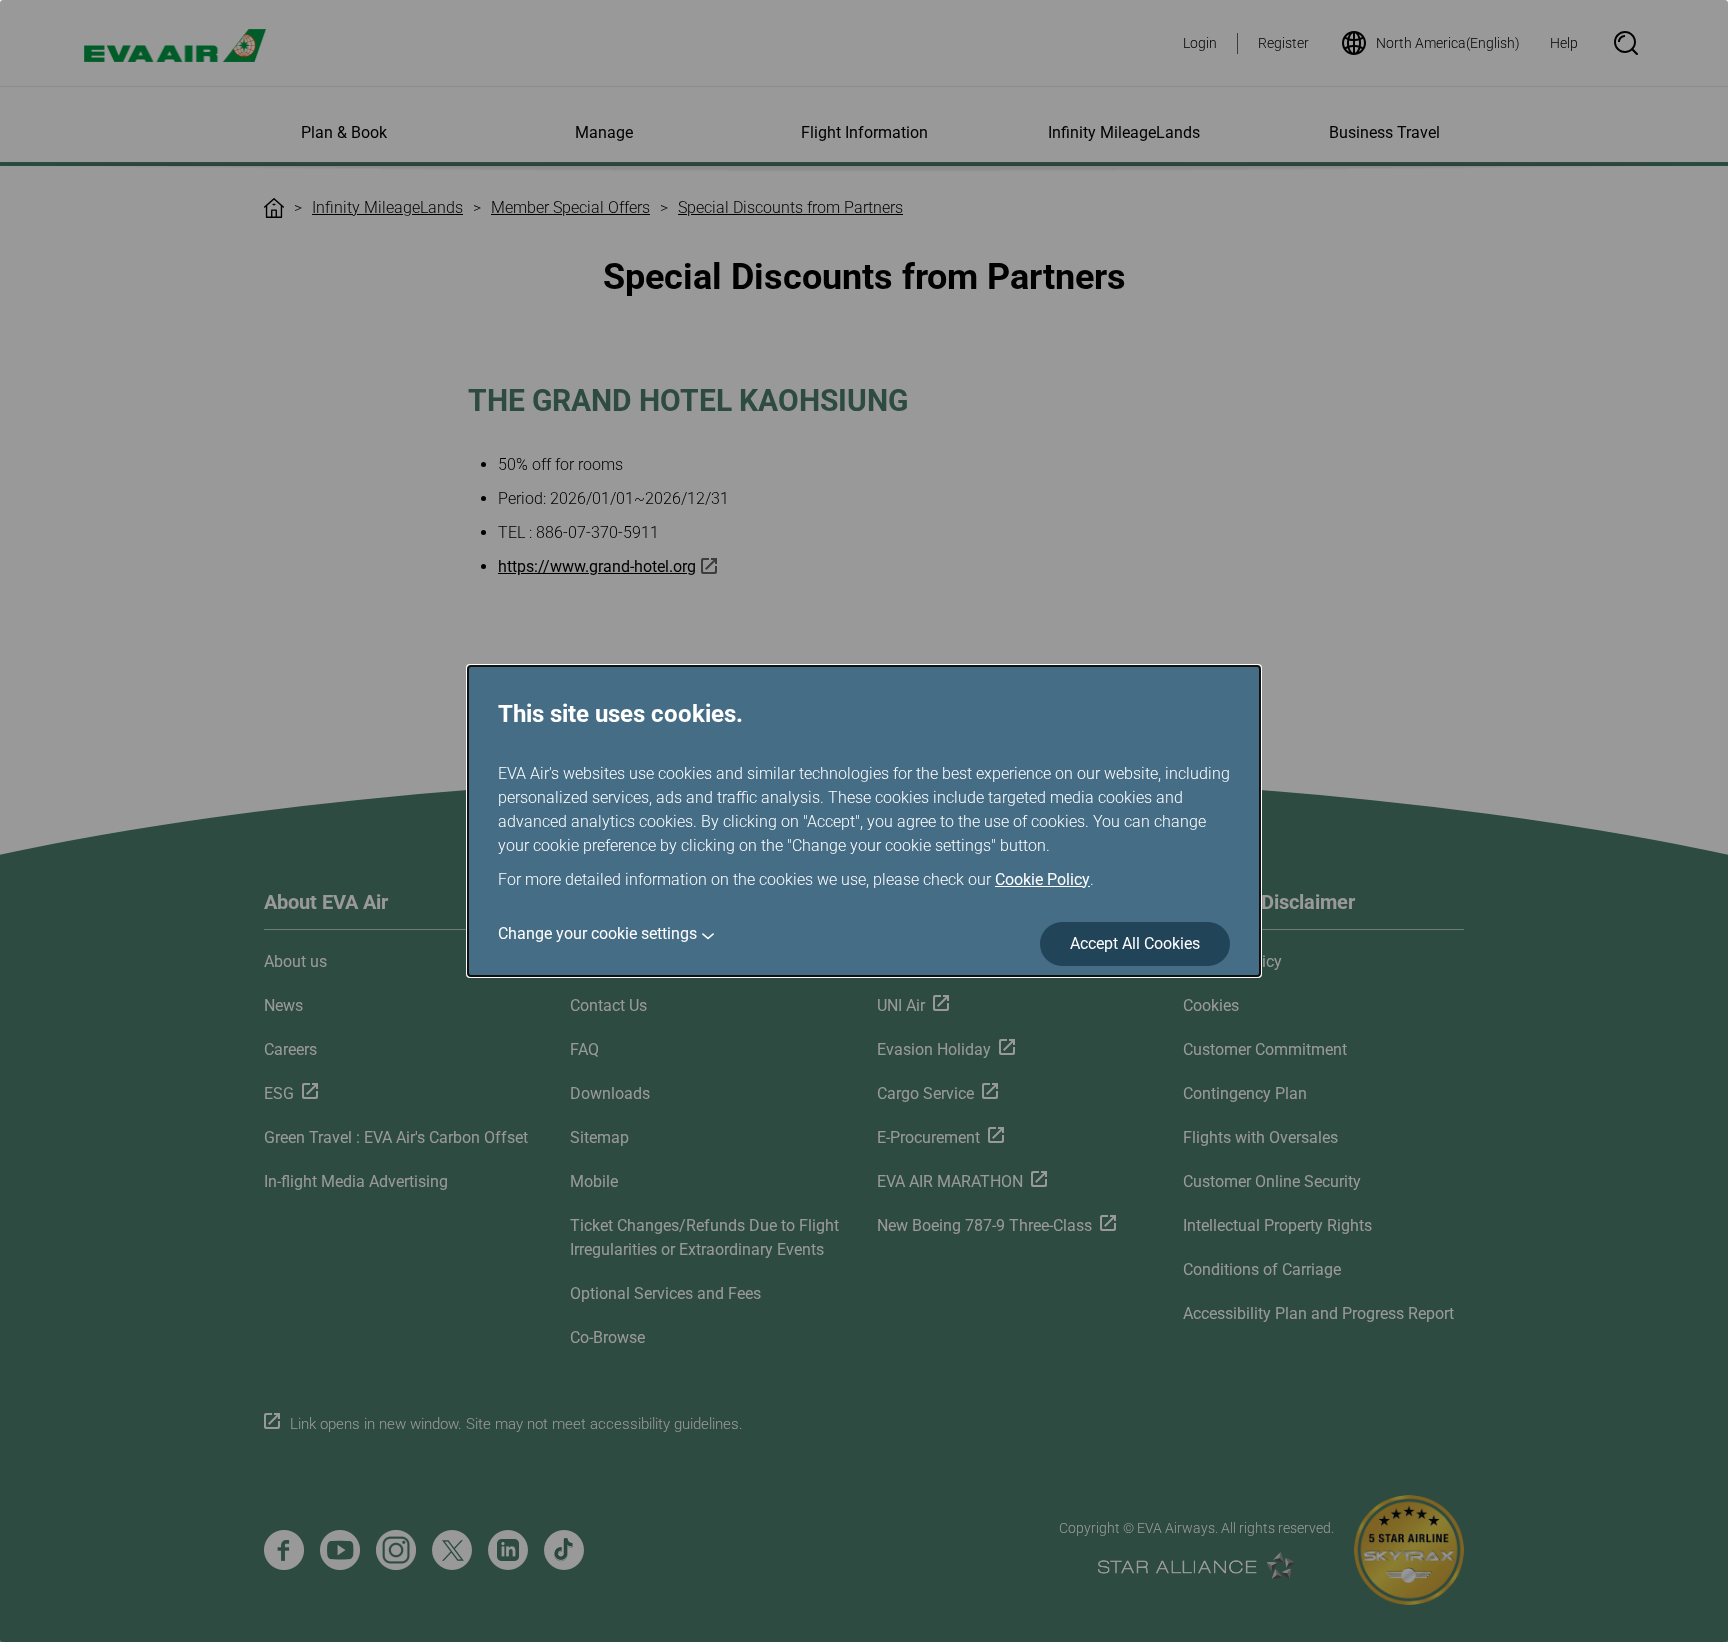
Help (1564, 43)
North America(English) (1448, 43)
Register (1283, 43)
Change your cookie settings (597, 933)
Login (1200, 43)
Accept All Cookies (1135, 943)
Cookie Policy (1042, 879)
